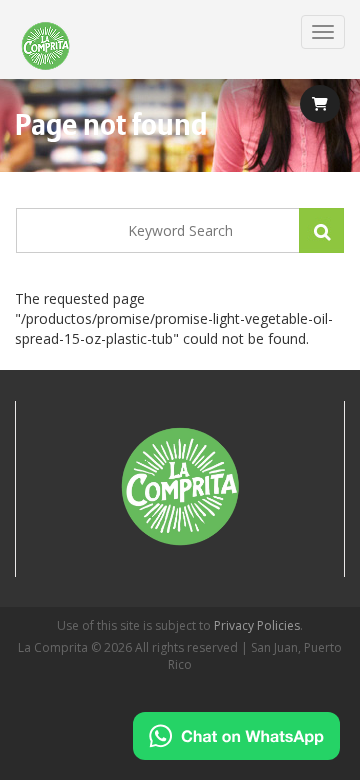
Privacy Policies (257, 625)
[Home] (45, 47)
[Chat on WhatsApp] (236, 736)
